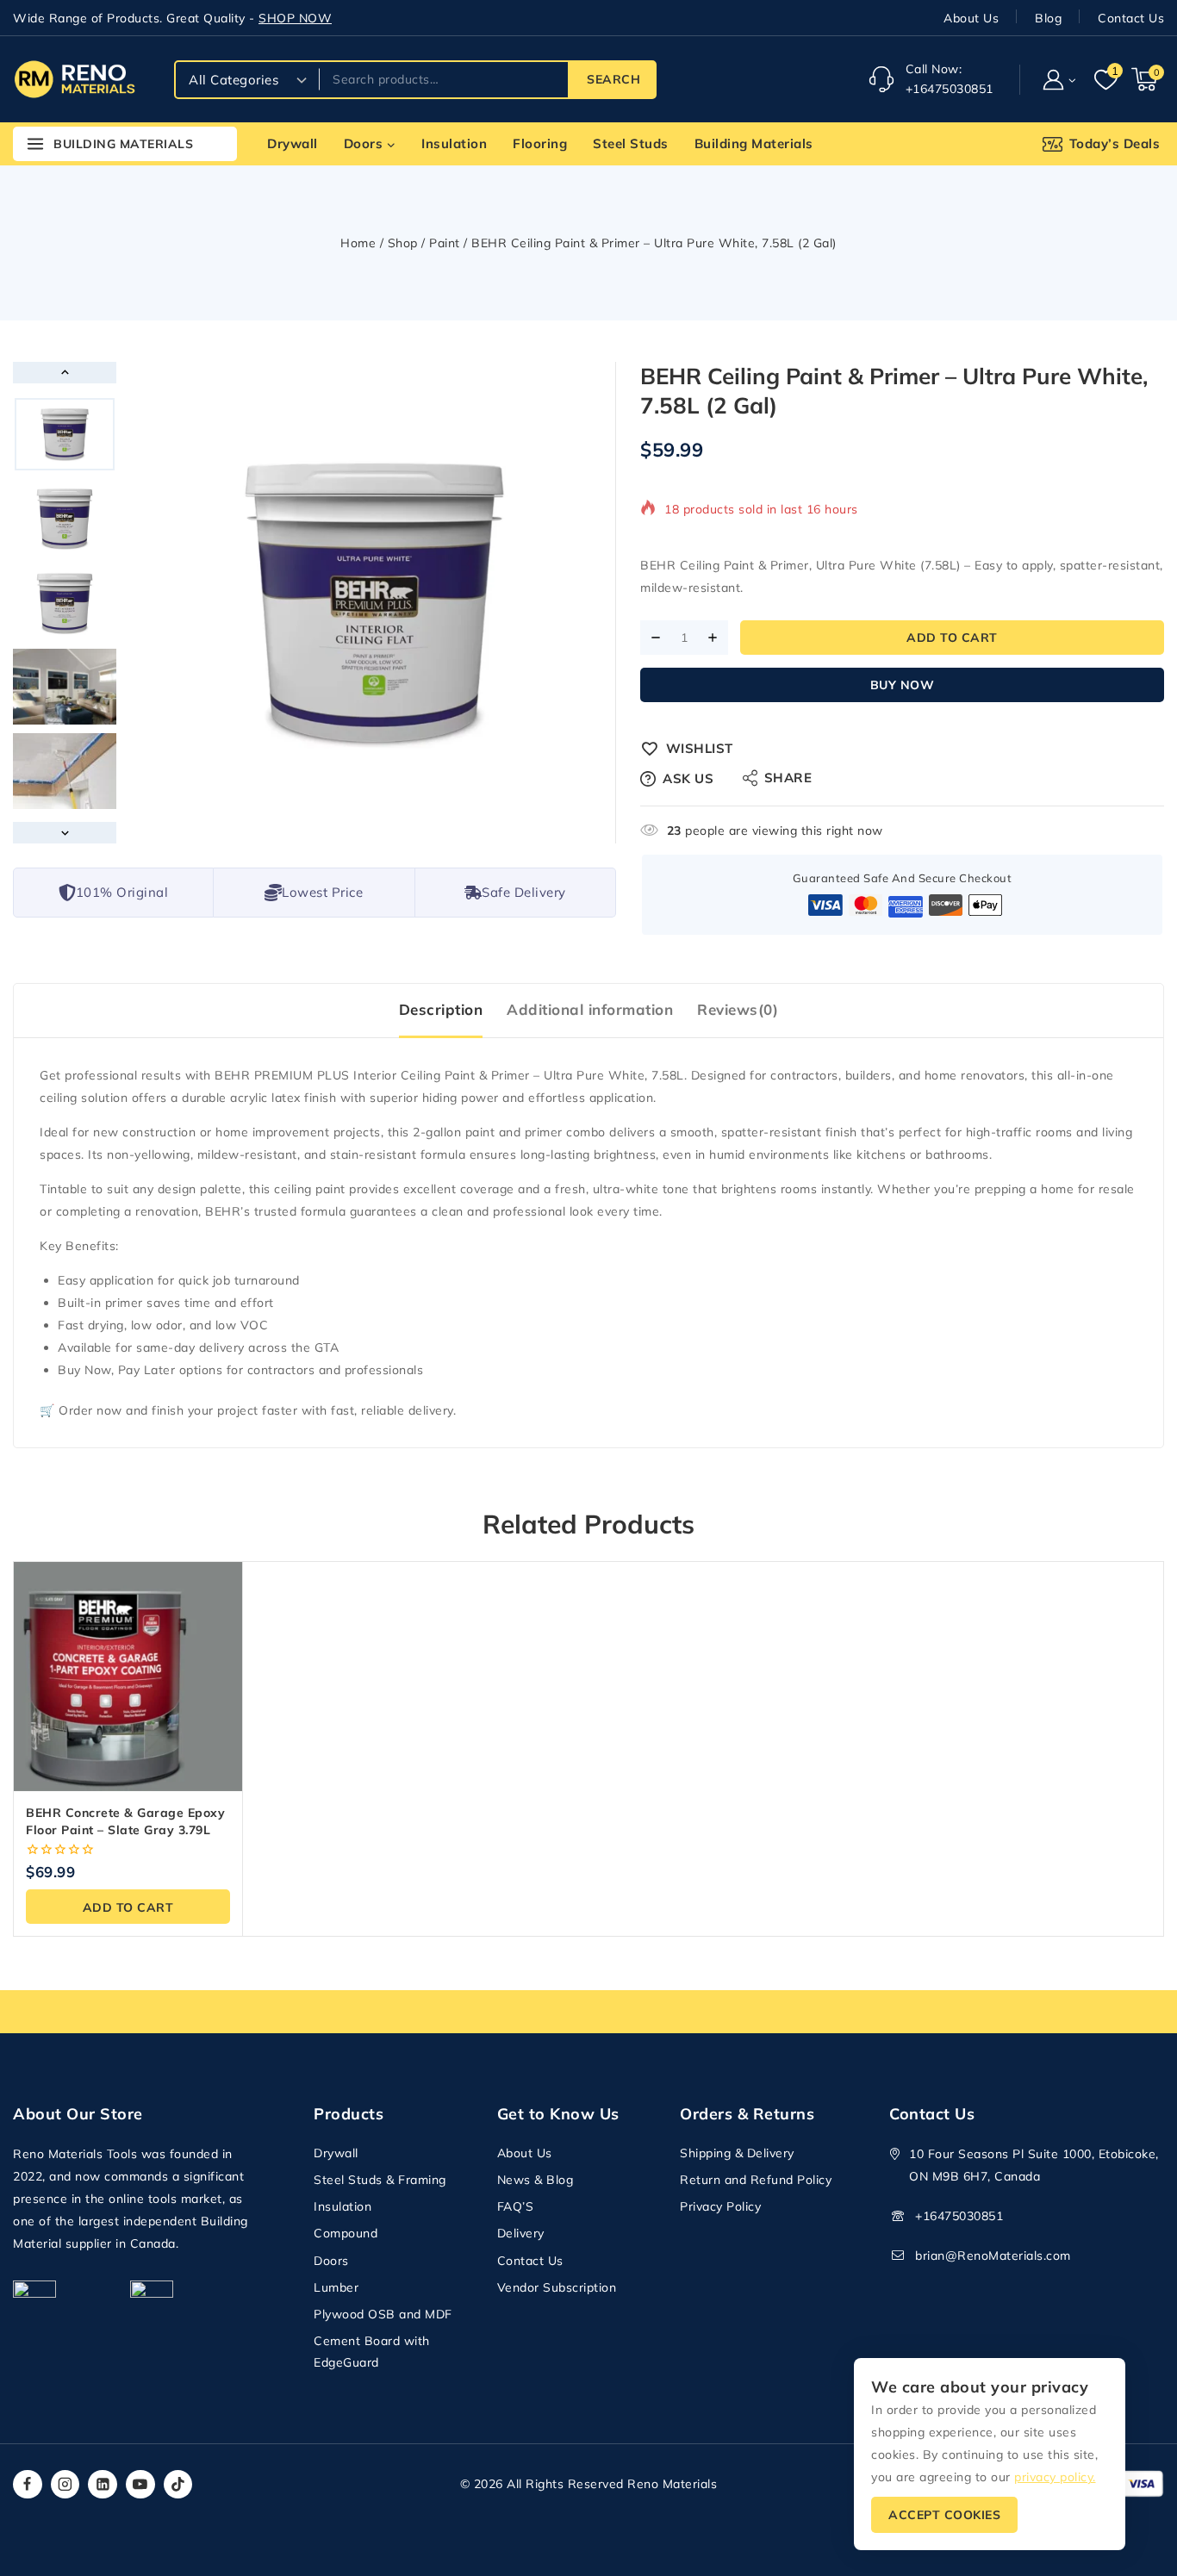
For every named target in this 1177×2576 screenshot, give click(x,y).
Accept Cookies (944, 2515)
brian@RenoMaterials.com (993, 2256)
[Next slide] (65, 833)
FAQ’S (516, 2206)
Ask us (688, 778)
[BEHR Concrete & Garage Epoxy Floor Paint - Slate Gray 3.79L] (128, 1676)
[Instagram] (65, 2485)
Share (788, 778)
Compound (346, 2233)
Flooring (540, 143)
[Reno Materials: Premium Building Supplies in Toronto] (74, 79)
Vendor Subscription (557, 2287)
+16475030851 (959, 2216)
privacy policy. (1055, 2477)
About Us (971, 18)
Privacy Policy (720, 2206)
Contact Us (1131, 18)
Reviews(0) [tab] (738, 1009)
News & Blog (536, 2180)
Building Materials (754, 143)
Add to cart (952, 638)
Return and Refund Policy (756, 2180)
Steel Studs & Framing (380, 2180)
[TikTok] (178, 2485)
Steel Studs (631, 143)
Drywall (293, 143)
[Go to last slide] (65, 373)
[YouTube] (140, 2485)
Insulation (454, 143)
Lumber (336, 2287)
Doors (331, 2261)
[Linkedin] (103, 2485)
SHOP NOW (295, 18)
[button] (1071, 79)
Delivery (521, 2233)
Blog (1048, 18)
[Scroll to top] (1134, 2482)
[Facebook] (28, 2485)
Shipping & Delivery (737, 2153)
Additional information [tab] (590, 1009)
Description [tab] (441, 1009)
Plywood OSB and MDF (383, 2314)
